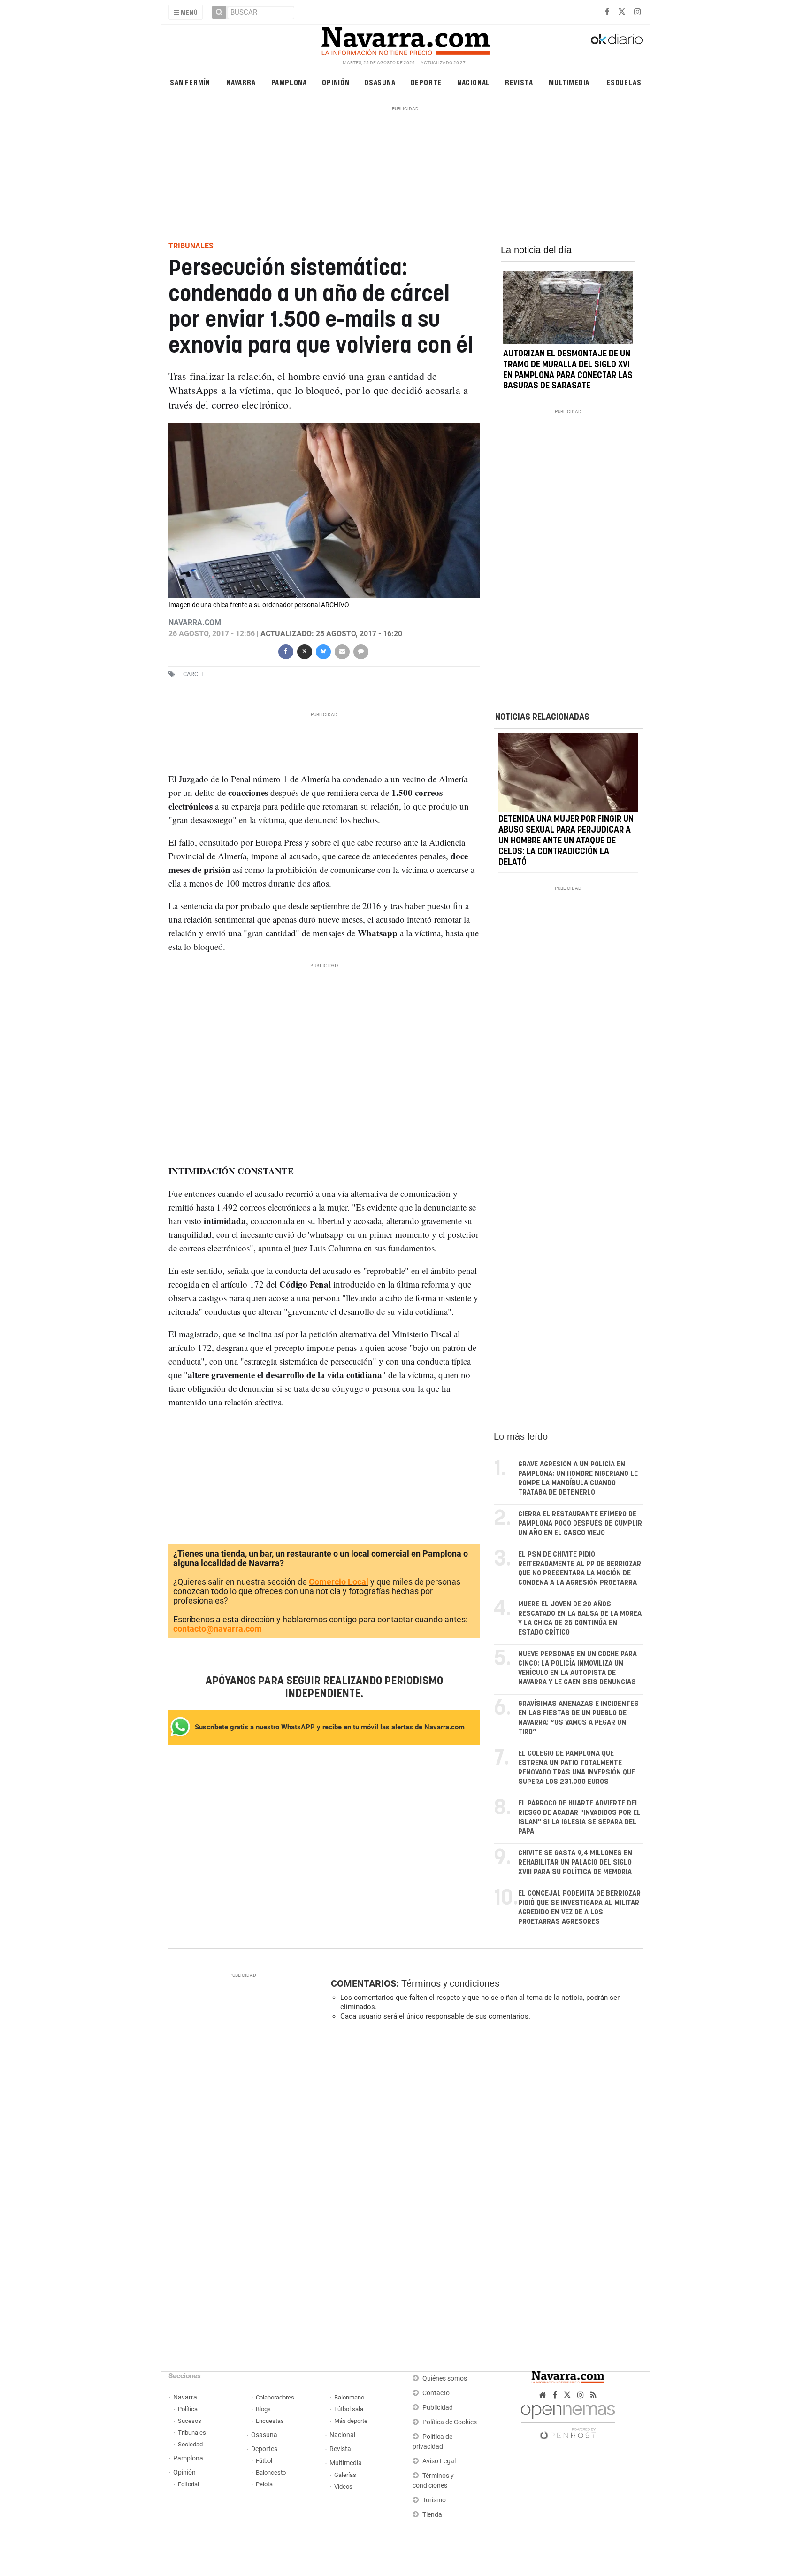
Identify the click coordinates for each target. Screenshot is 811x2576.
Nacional (474, 82)
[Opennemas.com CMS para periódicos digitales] (568, 2419)
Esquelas (624, 82)
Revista (519, 82)
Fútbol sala (349, 2409)
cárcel (194, 674)
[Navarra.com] (405, 39)
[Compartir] (285, 651)
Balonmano (349, 2397)
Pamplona (289, 82)
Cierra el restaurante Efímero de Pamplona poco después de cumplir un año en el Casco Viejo (580, 1523)
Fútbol (264, 2461)
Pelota (264, 2484)
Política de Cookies (450, 2422)
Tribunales (192, 2433)
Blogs (263, 2409)
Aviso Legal (439, 2461)
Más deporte (351, 2421)
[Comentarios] (360, 651)
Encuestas (270, 2421)
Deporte (426, 82)
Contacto (436, 2393)
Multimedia (569, 82)
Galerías (345, 2475)
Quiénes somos (445, 2379)
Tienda (432, 2515)
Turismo (434, 2500)
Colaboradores (275, 2397)
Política (188, 2409)
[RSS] (593, 2395)
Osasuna (380, 82)
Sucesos (190, 2421)
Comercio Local (339, 1582)
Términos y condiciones (450, 1983)
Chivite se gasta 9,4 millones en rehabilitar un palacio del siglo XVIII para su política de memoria (575, 1863)
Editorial (188, 2484)
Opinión (336, 82)
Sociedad (190, 2444)
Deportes (264, 2449)
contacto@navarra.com (218, 1629)
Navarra (241, 82)
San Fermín (190, 82)
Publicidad (438, 2408)
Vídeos (343, 2487)
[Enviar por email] (342, 651)
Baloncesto (271, 2472)
